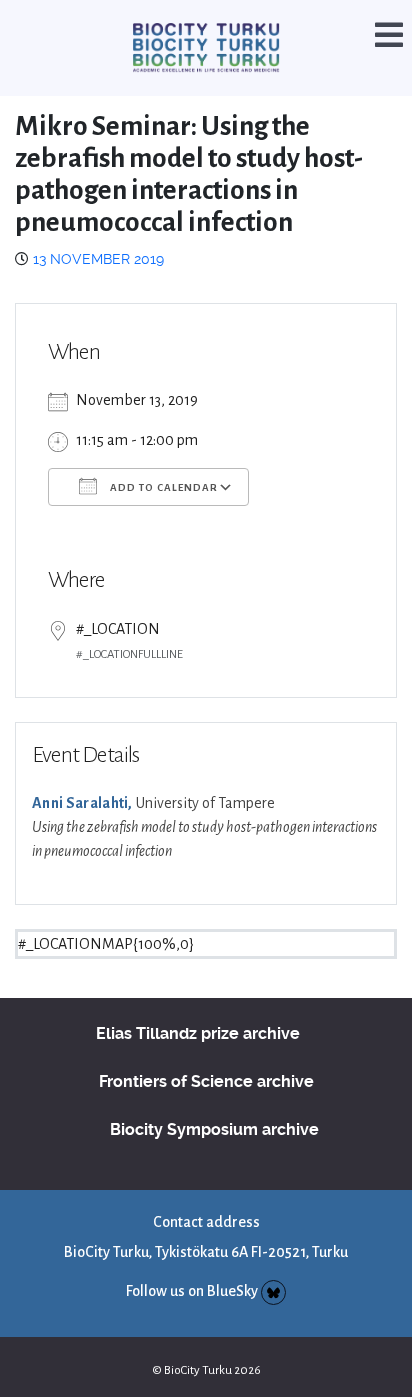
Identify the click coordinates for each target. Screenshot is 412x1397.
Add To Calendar (162, 462)
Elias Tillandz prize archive (198, 1008)
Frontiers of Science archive (206, 1056)
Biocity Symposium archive (214, 1104)
